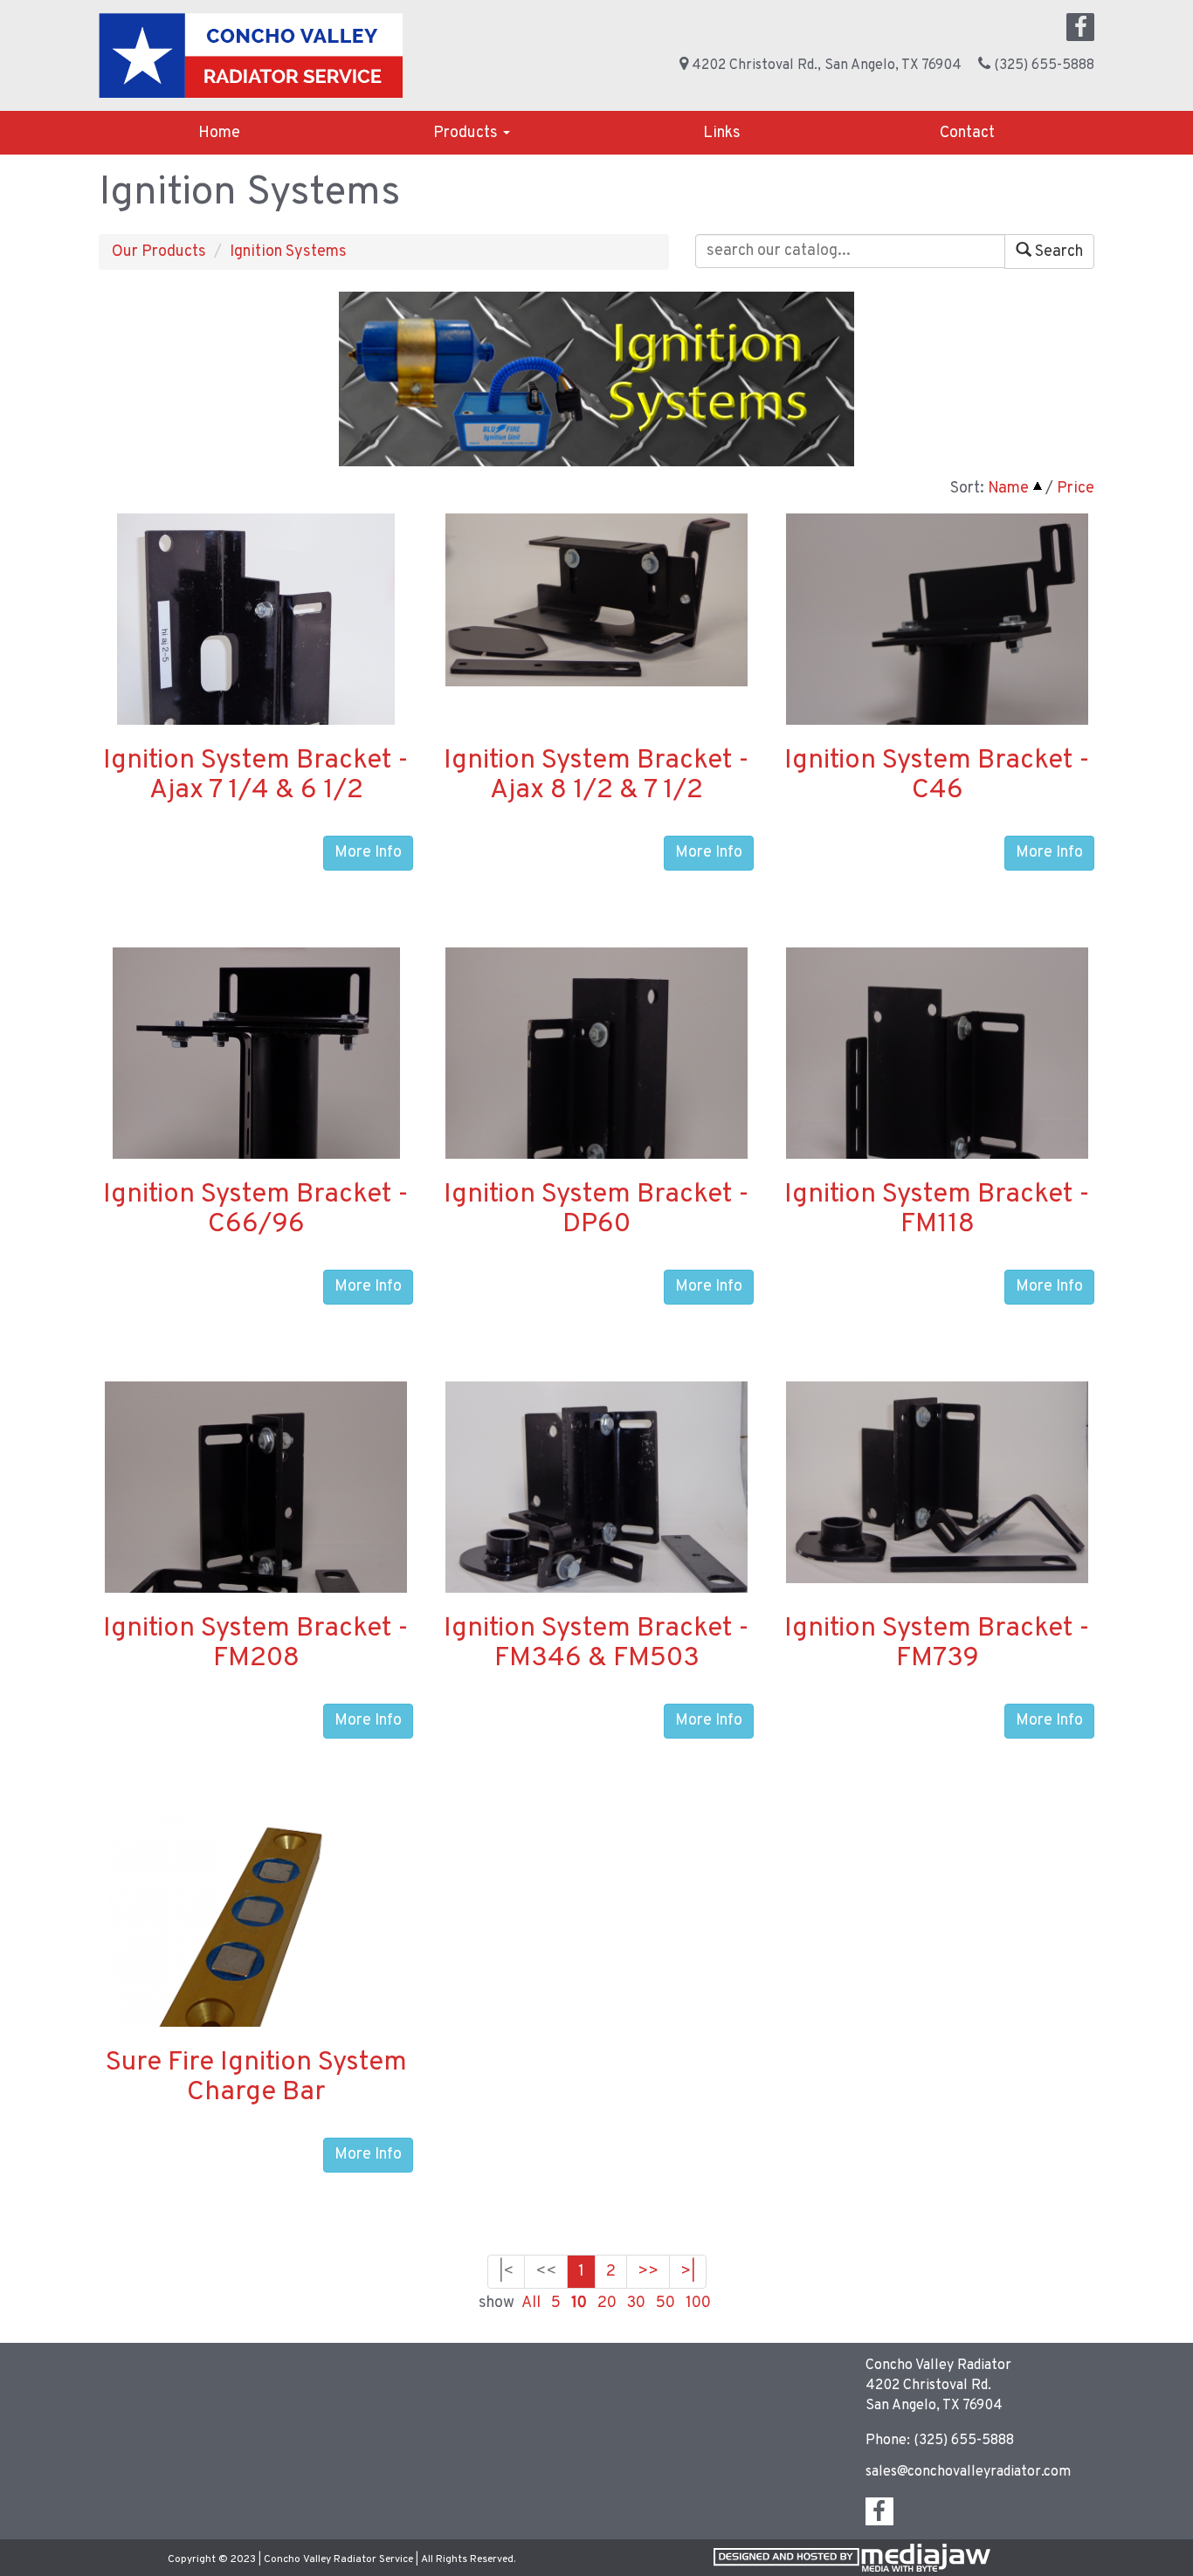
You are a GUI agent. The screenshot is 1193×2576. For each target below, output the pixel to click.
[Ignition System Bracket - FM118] (937, 1095)
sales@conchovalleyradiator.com (968, 2472)
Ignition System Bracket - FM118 (937, 1210)
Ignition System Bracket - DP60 (596, 1210)
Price (1076, 489)
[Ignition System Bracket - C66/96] (256, 1113)
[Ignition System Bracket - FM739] (937, 1482)
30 (636, 2303)
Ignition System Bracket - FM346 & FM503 (596, 1644)
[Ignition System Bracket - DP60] (596, 1109)
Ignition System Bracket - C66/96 (256, 1210)
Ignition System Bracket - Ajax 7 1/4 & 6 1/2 (256, 776)
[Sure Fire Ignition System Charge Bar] (256, 1981)
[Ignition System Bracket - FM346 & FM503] (596, 1492)
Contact (967, 133)
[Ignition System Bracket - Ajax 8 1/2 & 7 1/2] (596, 599)
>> (648, 2272)
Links (722, 133)
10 (579, 2303)
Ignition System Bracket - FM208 (256, 1644)
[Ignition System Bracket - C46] (937, 654)
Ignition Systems (288, 252)
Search (1057, 252)
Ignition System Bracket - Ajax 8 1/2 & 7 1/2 (596, 776)
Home (219, 133)
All (531, 2303)
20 (607, 2303)
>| (688, 2272)
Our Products (159, 252)
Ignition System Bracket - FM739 (937, 1644)
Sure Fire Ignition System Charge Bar (256, 2078)
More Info (368, 853)
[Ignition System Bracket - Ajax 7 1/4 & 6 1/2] (256, 679)
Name (1008, 489)
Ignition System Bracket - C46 (937, 776)
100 (698, 2303)
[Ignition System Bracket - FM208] (256, 1530)
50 (665, 2303)
